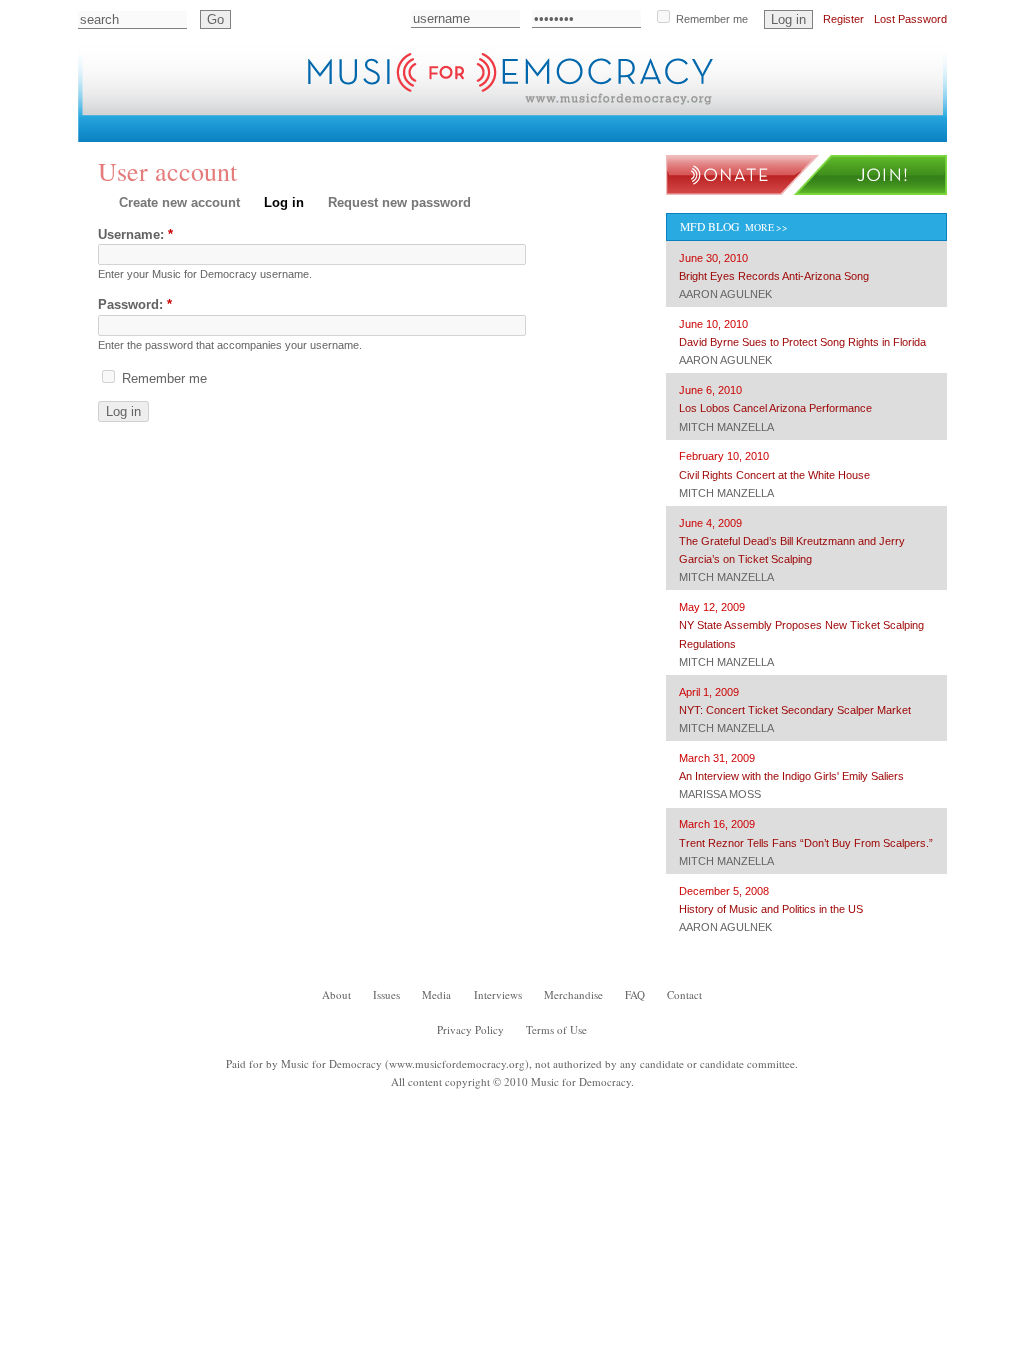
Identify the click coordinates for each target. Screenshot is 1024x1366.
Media (278, 128)
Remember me (710, 19)
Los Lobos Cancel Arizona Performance (775, 408)
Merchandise (491, 128)
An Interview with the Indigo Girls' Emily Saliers (791, 776)
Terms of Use (556, 1029)
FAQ (583, 128)
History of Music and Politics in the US (771, 909)
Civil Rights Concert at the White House (774, 475)
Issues (204, 128)
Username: (135, 234)
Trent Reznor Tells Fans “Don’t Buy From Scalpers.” (806, 843)
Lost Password (910, 19)
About (130, 128)
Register (843, 19)
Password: (135, 304)
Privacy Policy (470, 1029)
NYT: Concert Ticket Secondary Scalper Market (795, 710)
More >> (766, 227)
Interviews (371, 128)
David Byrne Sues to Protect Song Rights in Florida (802, 342)
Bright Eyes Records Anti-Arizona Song (774, 276)
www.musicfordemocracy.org (457, 1063)
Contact (656, 128)
